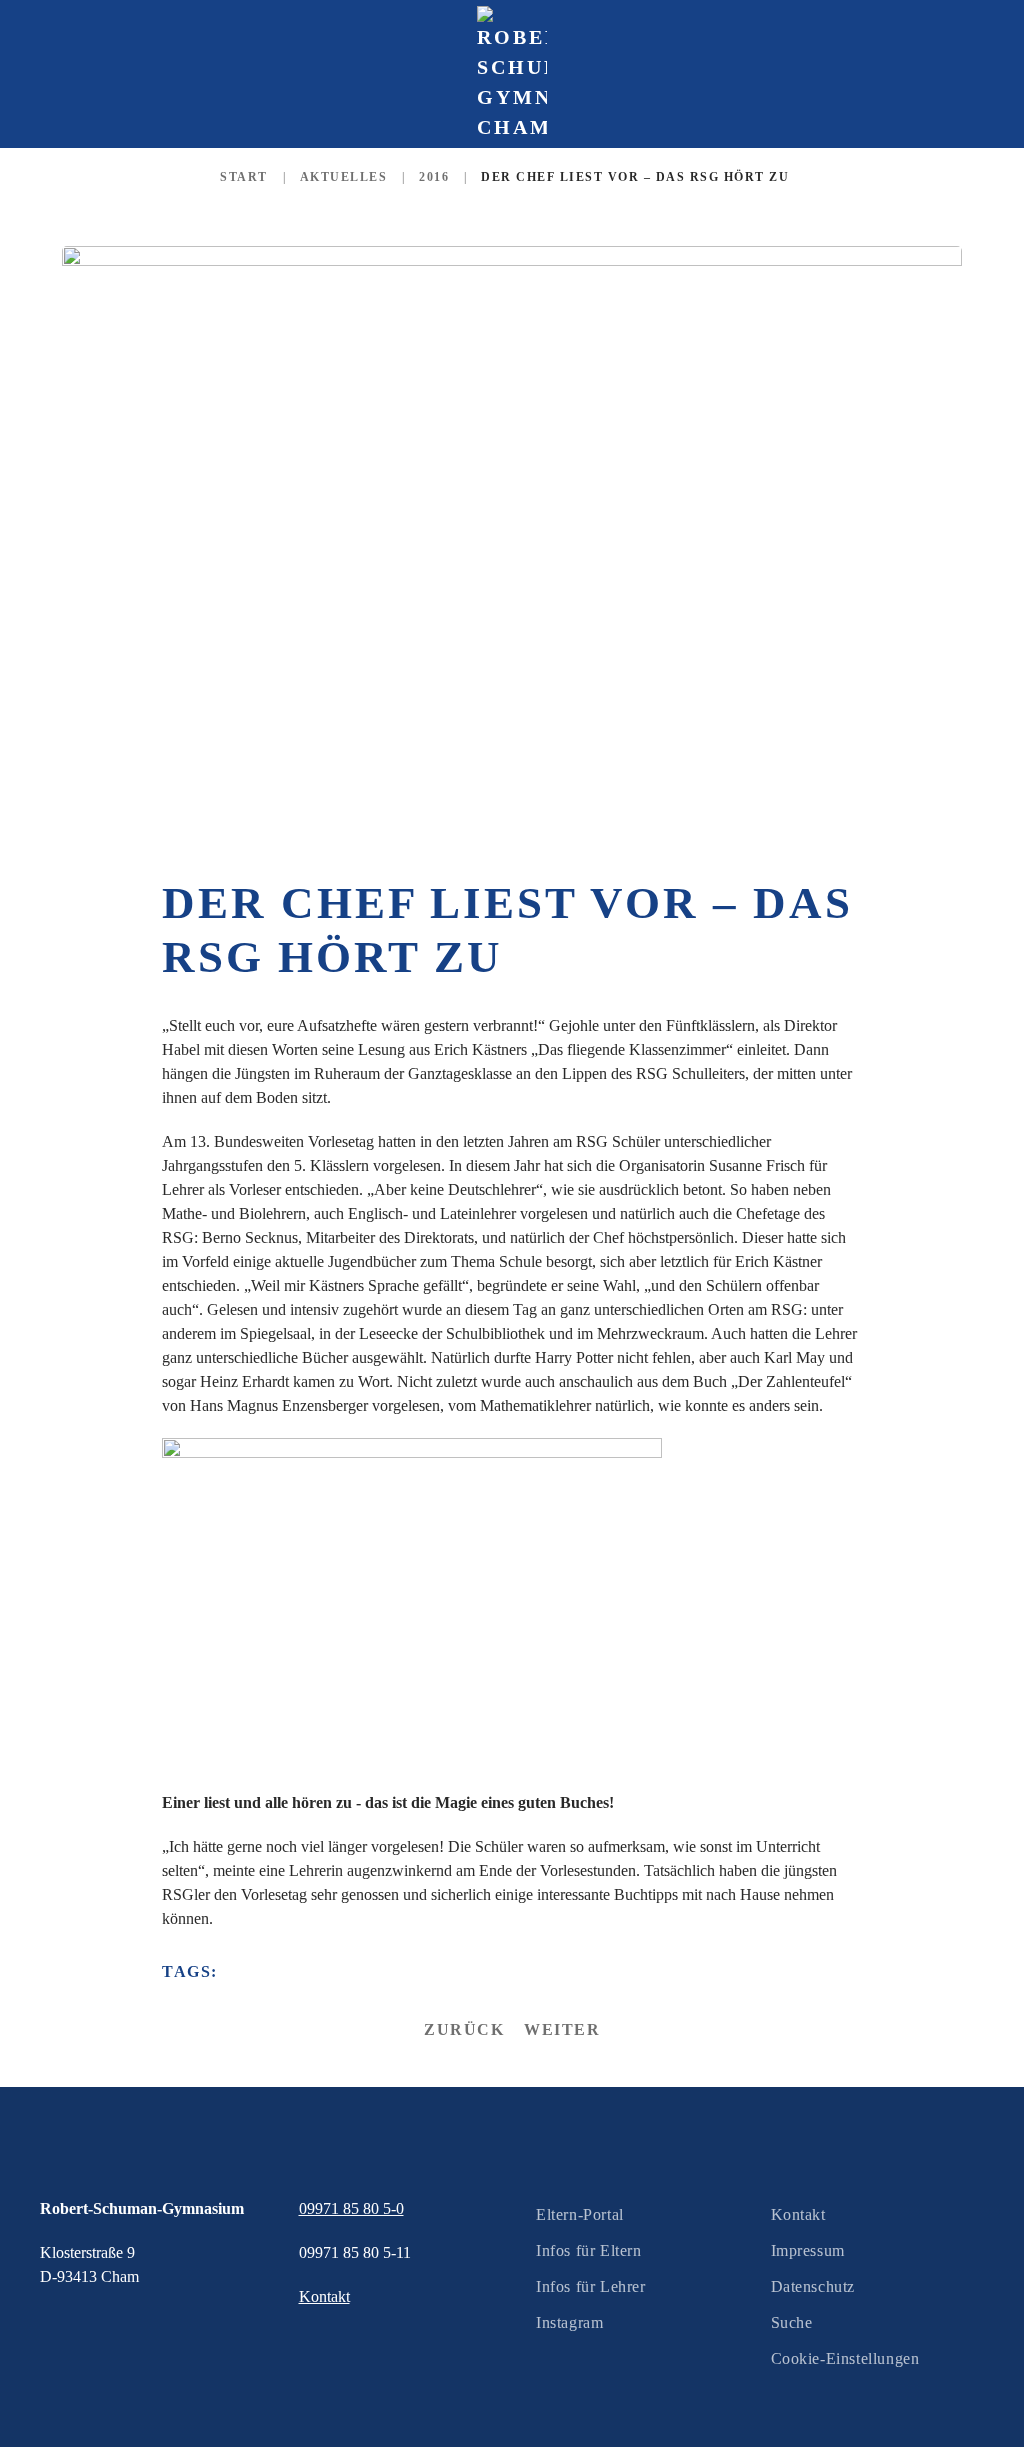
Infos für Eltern (589, 2250)
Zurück (464, 2029)
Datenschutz (813, 2286)
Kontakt (798, 2214)
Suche (792, 2322)
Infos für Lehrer (591, 2286)
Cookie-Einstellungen (845, 2358)
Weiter (562, 2029)
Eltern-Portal (580, 2214)
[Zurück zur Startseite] (512, 74)
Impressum (808, 2250)
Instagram (569, 2322)
